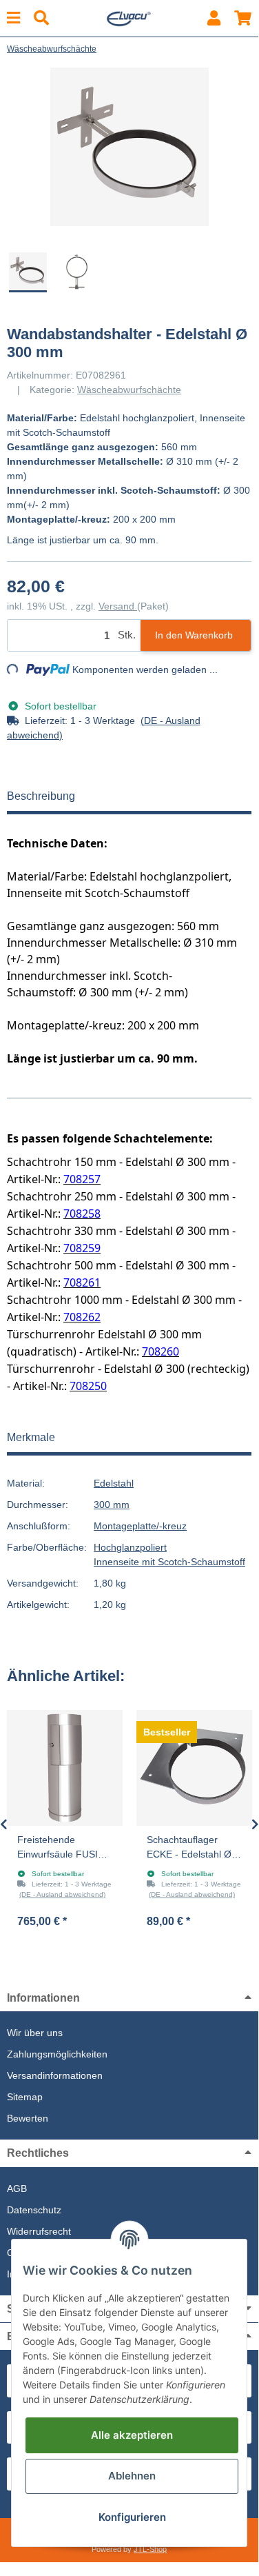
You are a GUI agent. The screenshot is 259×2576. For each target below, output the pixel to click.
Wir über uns (35, 2033)
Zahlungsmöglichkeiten (57, 2054)
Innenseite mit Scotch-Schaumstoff (169, 1562)
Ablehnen (132, 2476)
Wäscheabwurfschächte (129, 390)
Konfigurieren (132, 2517)
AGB (17, 2188)
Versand (118, 606)
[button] (214, 18)
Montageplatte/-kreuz (140, 1526)
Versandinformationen (55, 2075)
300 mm (112, 1505)
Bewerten (28, 2118)
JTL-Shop (150, 2549)
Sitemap (25, 2097)
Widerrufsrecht (39, 2231)
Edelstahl (114, 1483)
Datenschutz (34, 2210)
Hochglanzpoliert (130, 1547)
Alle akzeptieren (132, 2435)
